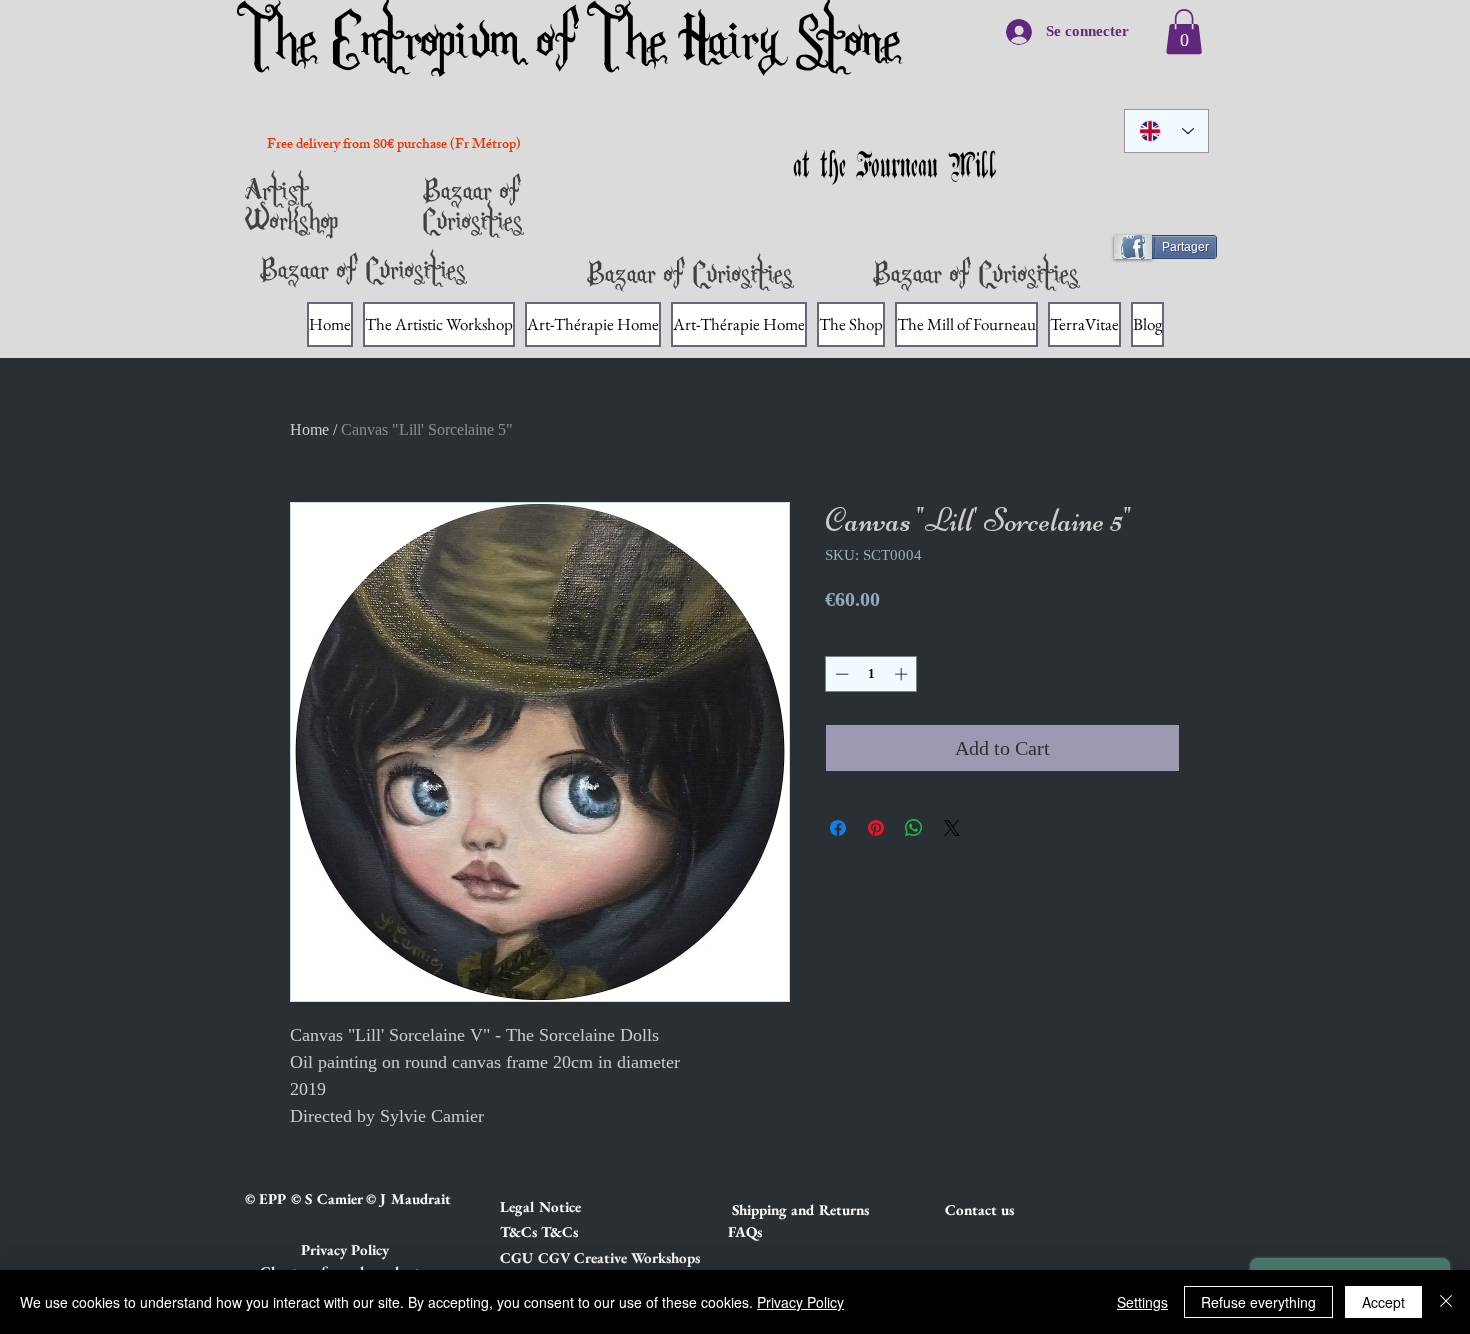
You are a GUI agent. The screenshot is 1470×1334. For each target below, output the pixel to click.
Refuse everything (1258, 1302)
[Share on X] (952, 828)
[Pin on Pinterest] (876, 828)
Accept (1383, 1302)
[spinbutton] (871, 674)
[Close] (1446, 1302)
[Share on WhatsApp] (914, 828)
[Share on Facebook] (838, 828)
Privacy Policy (800, 1302)
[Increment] (903, 674)
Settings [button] (1142, 1302)
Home (309, 429)
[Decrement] (840, 674)
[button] (571, 1207)
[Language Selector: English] (1166, 131)
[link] (1184, 31)
